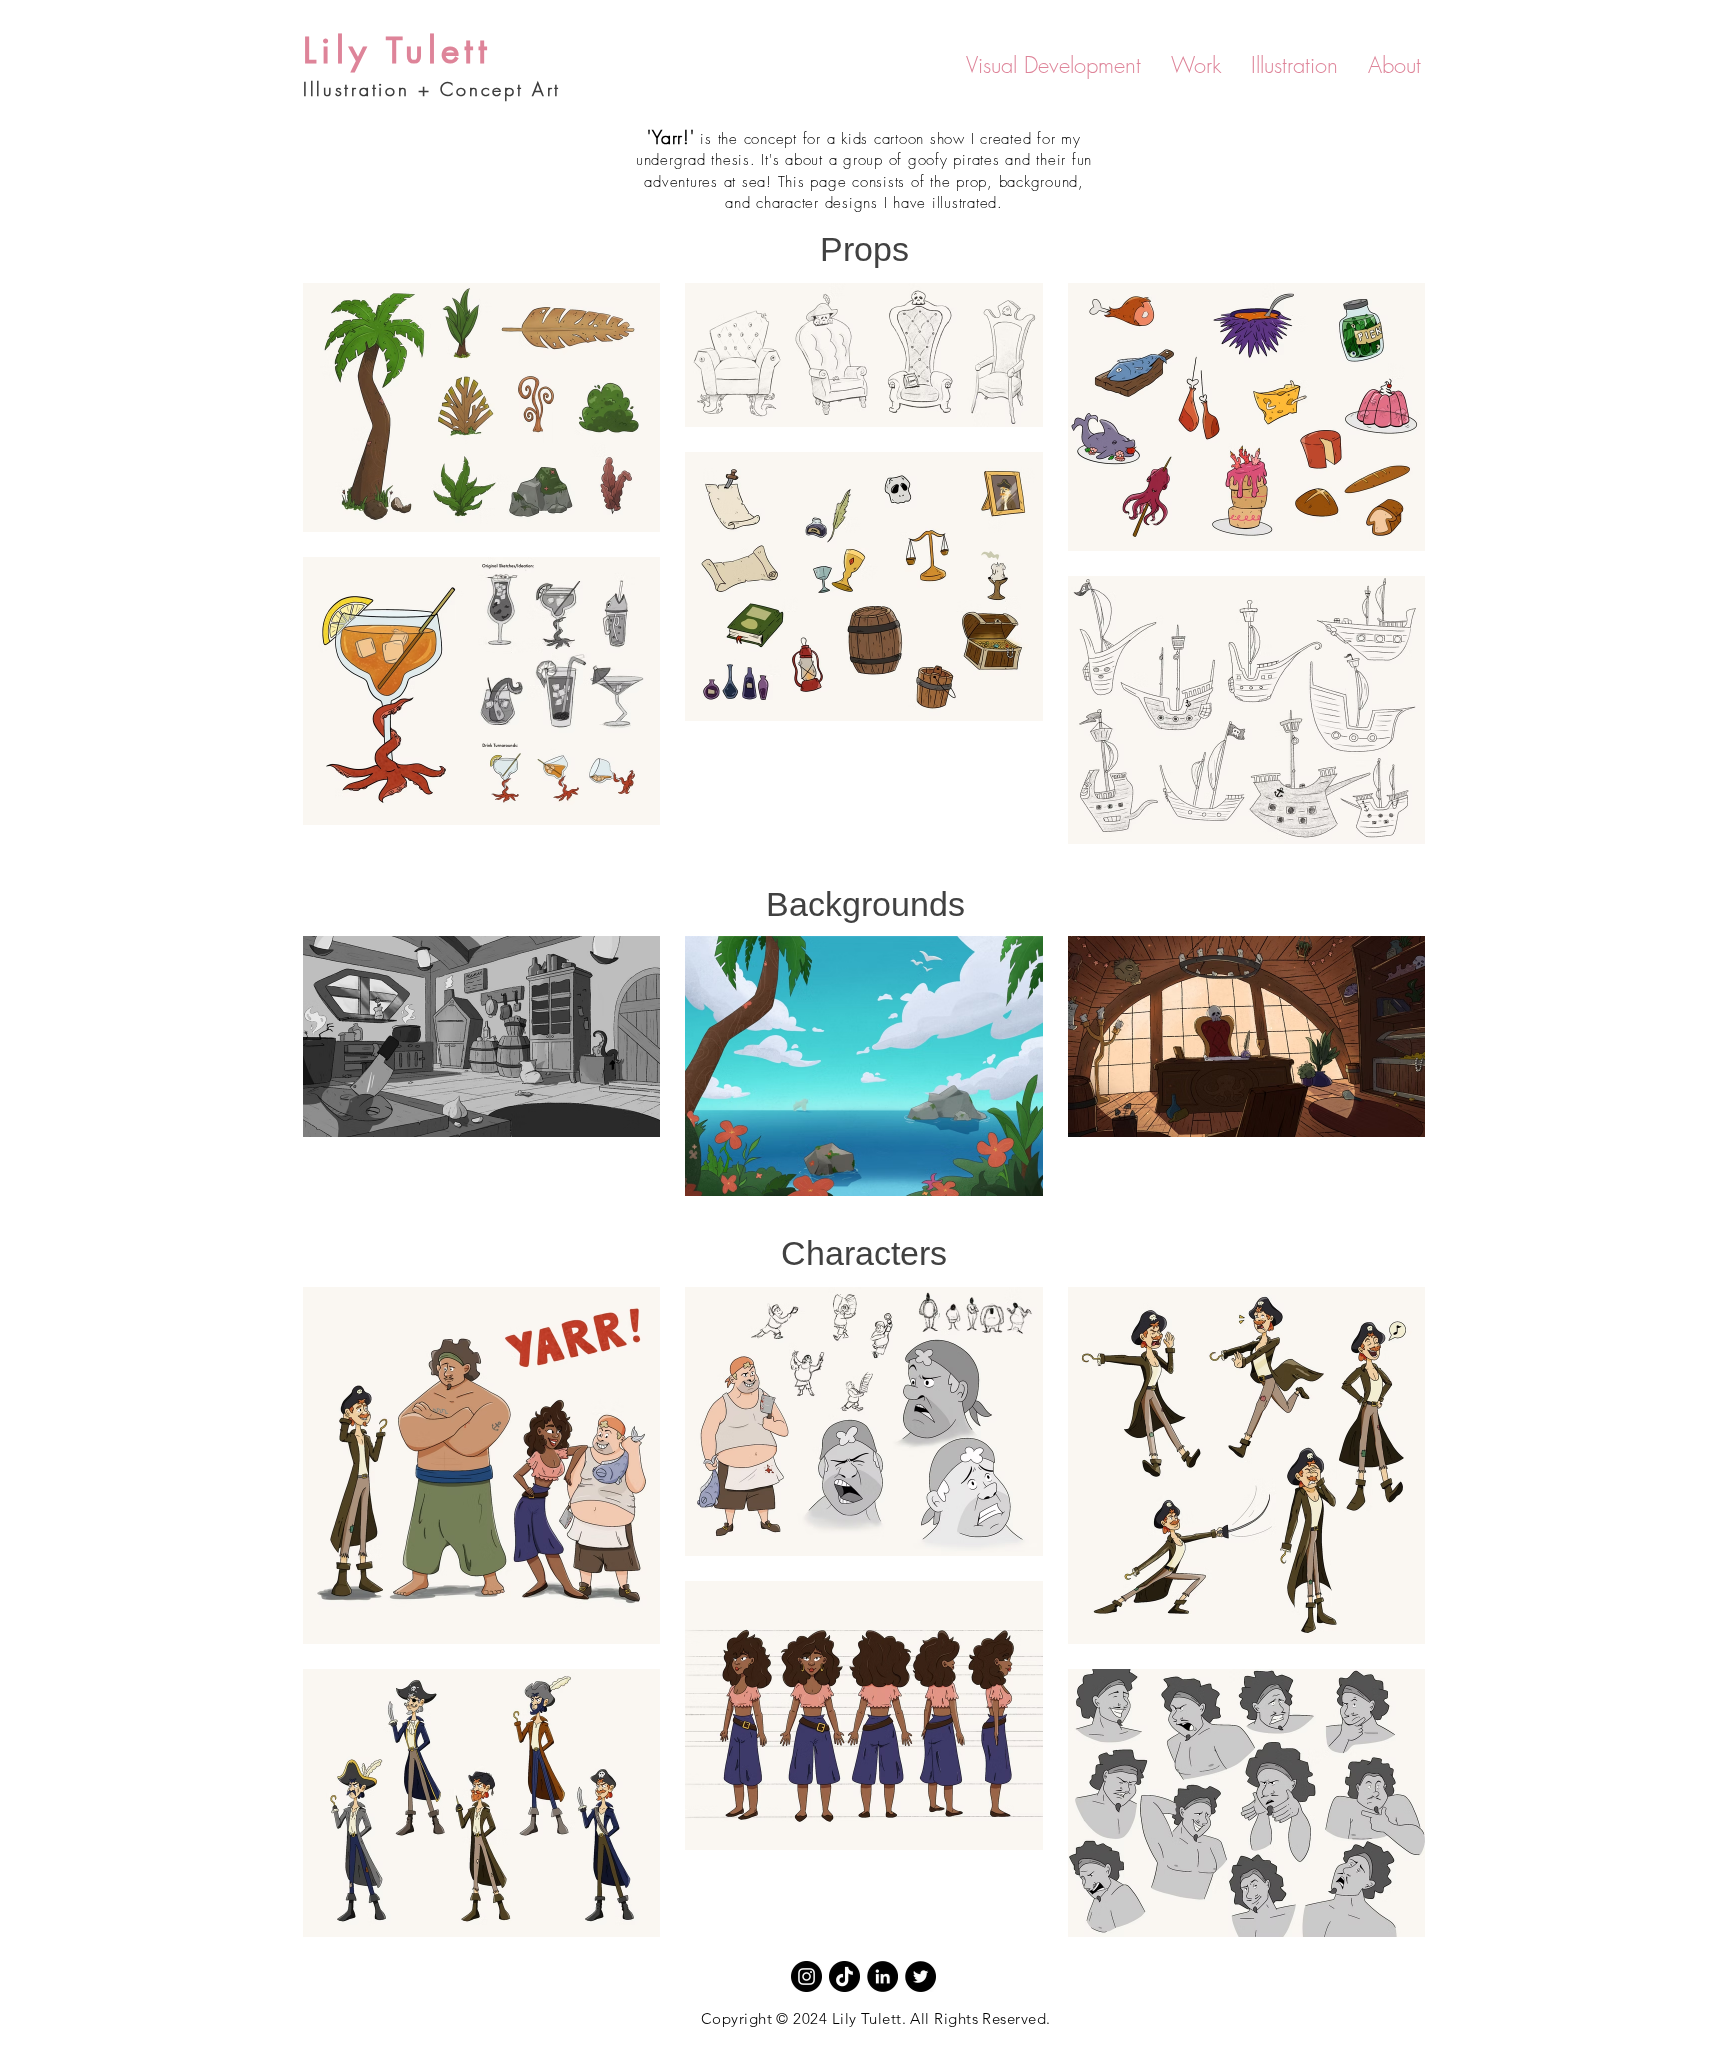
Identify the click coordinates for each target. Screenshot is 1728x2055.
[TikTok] (844, 1976)
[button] (1053, 65)
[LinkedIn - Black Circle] (882, 1976)
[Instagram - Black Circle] (806, 1976)
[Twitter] (920, 1976)
